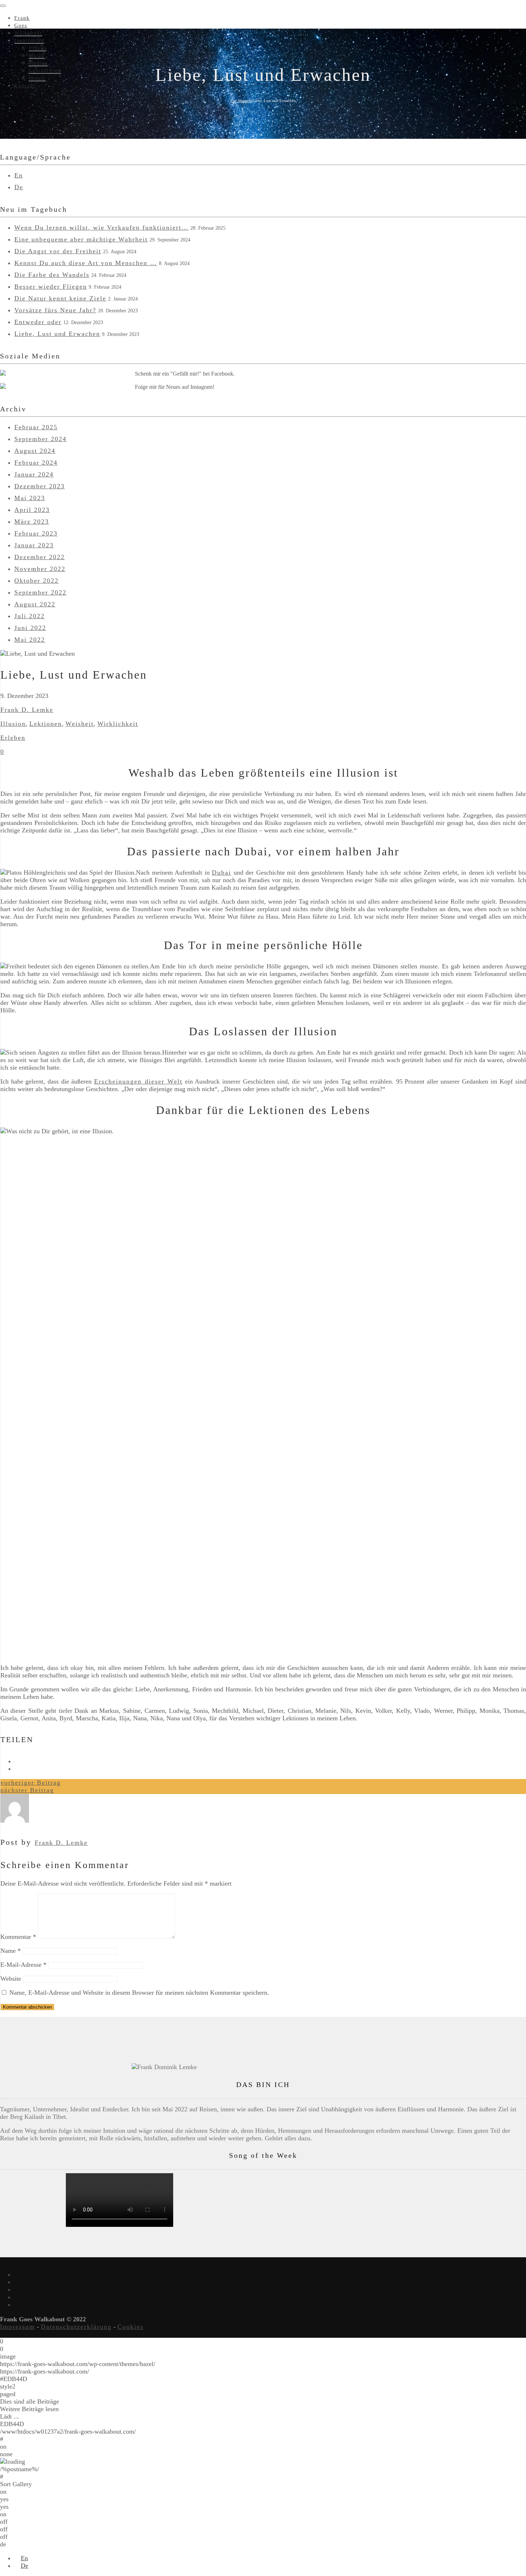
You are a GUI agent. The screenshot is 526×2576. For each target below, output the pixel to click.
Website (11, 1979)
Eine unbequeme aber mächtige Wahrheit (81, 239)
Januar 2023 (34, 545)
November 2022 (40, 569)
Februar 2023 (36, 533)
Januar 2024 (34, 474)
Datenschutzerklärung (76, 2327)
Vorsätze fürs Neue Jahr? (55, 310)
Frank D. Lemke (27, 710)
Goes (21, 26)
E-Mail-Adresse (23, 1965)
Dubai (221, 872)
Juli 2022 (30, 616)
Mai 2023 (30, 498)
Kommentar (18, 1937)
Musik (37, 56)
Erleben (13, 738)
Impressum (18, 2327)
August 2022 (35, 604)
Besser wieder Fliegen (51, 287)
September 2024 (40, 439)
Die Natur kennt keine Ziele (60, 298)
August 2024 (35, 451)
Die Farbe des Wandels (52, 275)
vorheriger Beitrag (31, 1783)
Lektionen (46, 724)
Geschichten (45, 71)
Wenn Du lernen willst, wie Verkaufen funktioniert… (101, 228)
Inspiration (29, 41)
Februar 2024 (36, 463)
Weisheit (80, 724)
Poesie (37, 78)
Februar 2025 (36, 427)
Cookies (130, 2327)
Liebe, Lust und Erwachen (57, 334)
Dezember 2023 (40, 486)
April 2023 (32, 510)
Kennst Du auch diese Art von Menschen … (86, 263)
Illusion (13, 724)
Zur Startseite (241, 101)
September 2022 (40, 592)
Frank (22, 18)
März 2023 (32, 522)
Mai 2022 (30, 640)
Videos (38, 48)
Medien (38, 63)
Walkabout (28, 33)
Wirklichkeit (118, 724)
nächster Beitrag (27, 1790)
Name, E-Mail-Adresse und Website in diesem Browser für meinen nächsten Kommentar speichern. (139, 1993)
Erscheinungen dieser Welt (138, 1081)
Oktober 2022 (36, 581)
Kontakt (25, 86)
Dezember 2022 (40, 557)
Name (11, 1951)
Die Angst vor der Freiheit (58, 251)
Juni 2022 (30, 628)
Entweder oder (38, 322)
